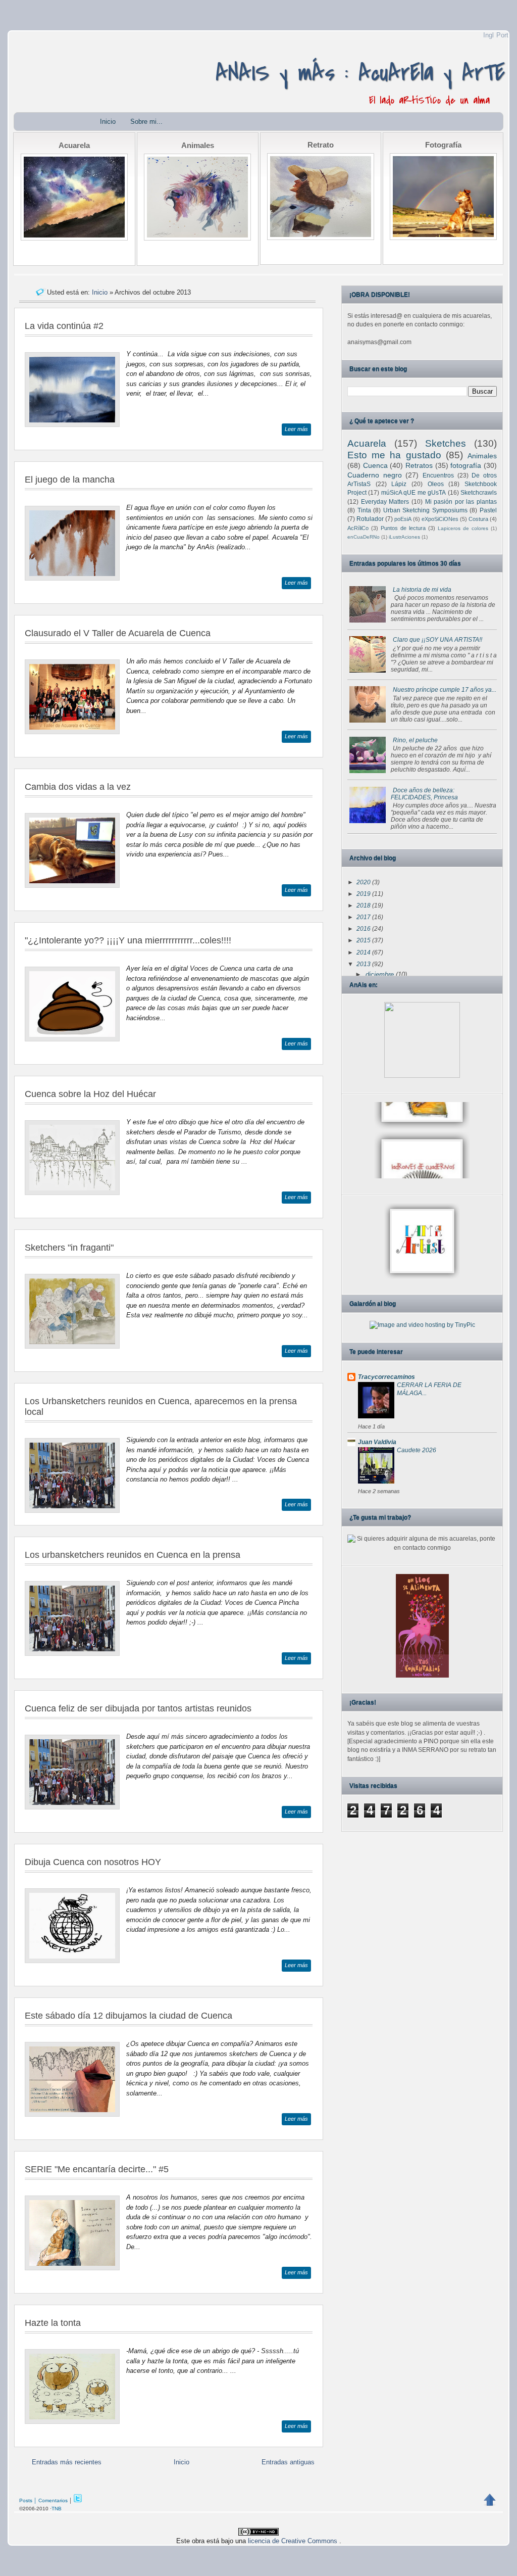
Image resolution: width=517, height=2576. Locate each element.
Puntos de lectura (403, 528)
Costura (478, 519)
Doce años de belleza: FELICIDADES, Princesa (424, 794)
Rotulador (370, 519)
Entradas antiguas (288, 2462)
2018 (364, 905)
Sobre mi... (146, 122)
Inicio (108, 122)
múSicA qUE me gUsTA (413, 493)
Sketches (446, 443)
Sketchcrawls (479, 493)
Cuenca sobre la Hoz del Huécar (90, 1094)
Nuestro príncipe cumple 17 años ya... (445, 690)
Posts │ (28, 2500)
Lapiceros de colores (463, 528)
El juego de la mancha (70, 480)
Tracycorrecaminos (386, 1377)
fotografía (466, 465)
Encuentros (438, 475)
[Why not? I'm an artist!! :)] (422, 1277)
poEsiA (403, 519)
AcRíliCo (358, 528)
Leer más (296, 429)
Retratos (419, 465)
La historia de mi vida (422, 590)
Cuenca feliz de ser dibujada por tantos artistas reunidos (138, 1708)
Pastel (488, 510)
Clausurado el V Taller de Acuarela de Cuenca (118, 633)
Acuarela (367, 443)
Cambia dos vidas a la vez (78, 787)
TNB (57, 2509)
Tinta (364, 510)
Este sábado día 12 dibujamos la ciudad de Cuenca (128, 2016)
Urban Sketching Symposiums (425, 510)
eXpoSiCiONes (440, 519)
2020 (364, 882)
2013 (364, 964)
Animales (482, 456)
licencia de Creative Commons (294, 2541)
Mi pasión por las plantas (461, 502)
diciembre (381, 975)
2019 (364, 894)
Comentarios (53, 2500)
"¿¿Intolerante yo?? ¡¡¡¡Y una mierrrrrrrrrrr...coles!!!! (128, 940)
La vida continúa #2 (64, 326)
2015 (364, 940)
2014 (364, 952)
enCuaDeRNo (364, 537)
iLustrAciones (404, 537)
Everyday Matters (385, 502)
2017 (364, 917)
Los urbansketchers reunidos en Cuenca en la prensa (133, 1555)
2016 (364, 929)
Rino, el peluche (415, 740)
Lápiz (399, 484)
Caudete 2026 (417, 1450)
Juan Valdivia (377, 1442)
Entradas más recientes (67, 2462)
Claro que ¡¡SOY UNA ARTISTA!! (437, 640)
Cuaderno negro (375, 475)
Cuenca (375, 465)
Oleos (436, 484)
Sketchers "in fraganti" (69, 1248)
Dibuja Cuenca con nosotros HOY (93, 1862)
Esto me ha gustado (394, 455)
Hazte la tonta (53, 2323)
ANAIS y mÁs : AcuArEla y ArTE (360, 73)
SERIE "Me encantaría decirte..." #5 (97, 2169)
